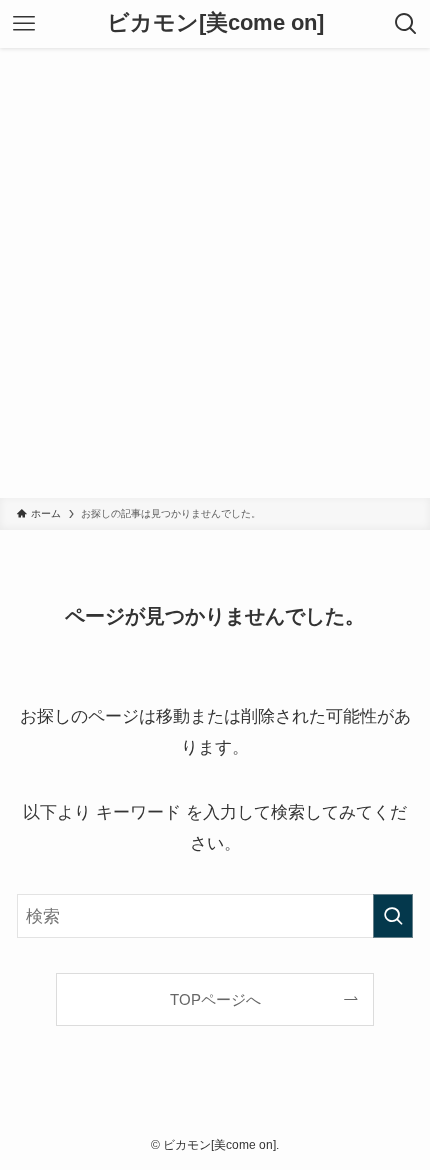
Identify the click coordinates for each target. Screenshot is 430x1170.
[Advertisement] (215, 273)
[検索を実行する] (393, 916)
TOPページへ (215, 999)
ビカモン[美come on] (215, 24)
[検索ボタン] (406, 24)
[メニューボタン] (24, 24)
